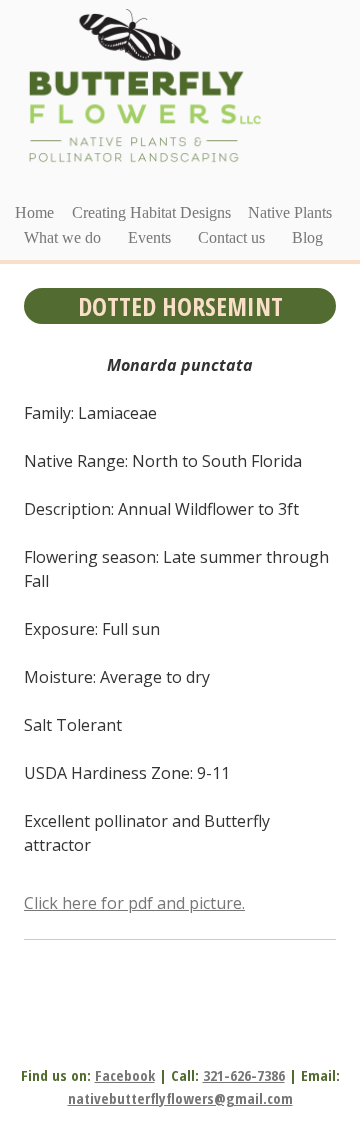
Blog (307, 237)
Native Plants (290, 212)
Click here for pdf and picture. (134, 903)
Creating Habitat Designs (151, 212)
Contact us (231, 237)
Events (149, 237)
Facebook (125, 1075)
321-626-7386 (244, 1075)
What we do (62, 237)
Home (34, 212)
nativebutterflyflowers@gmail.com (180, 1098)
